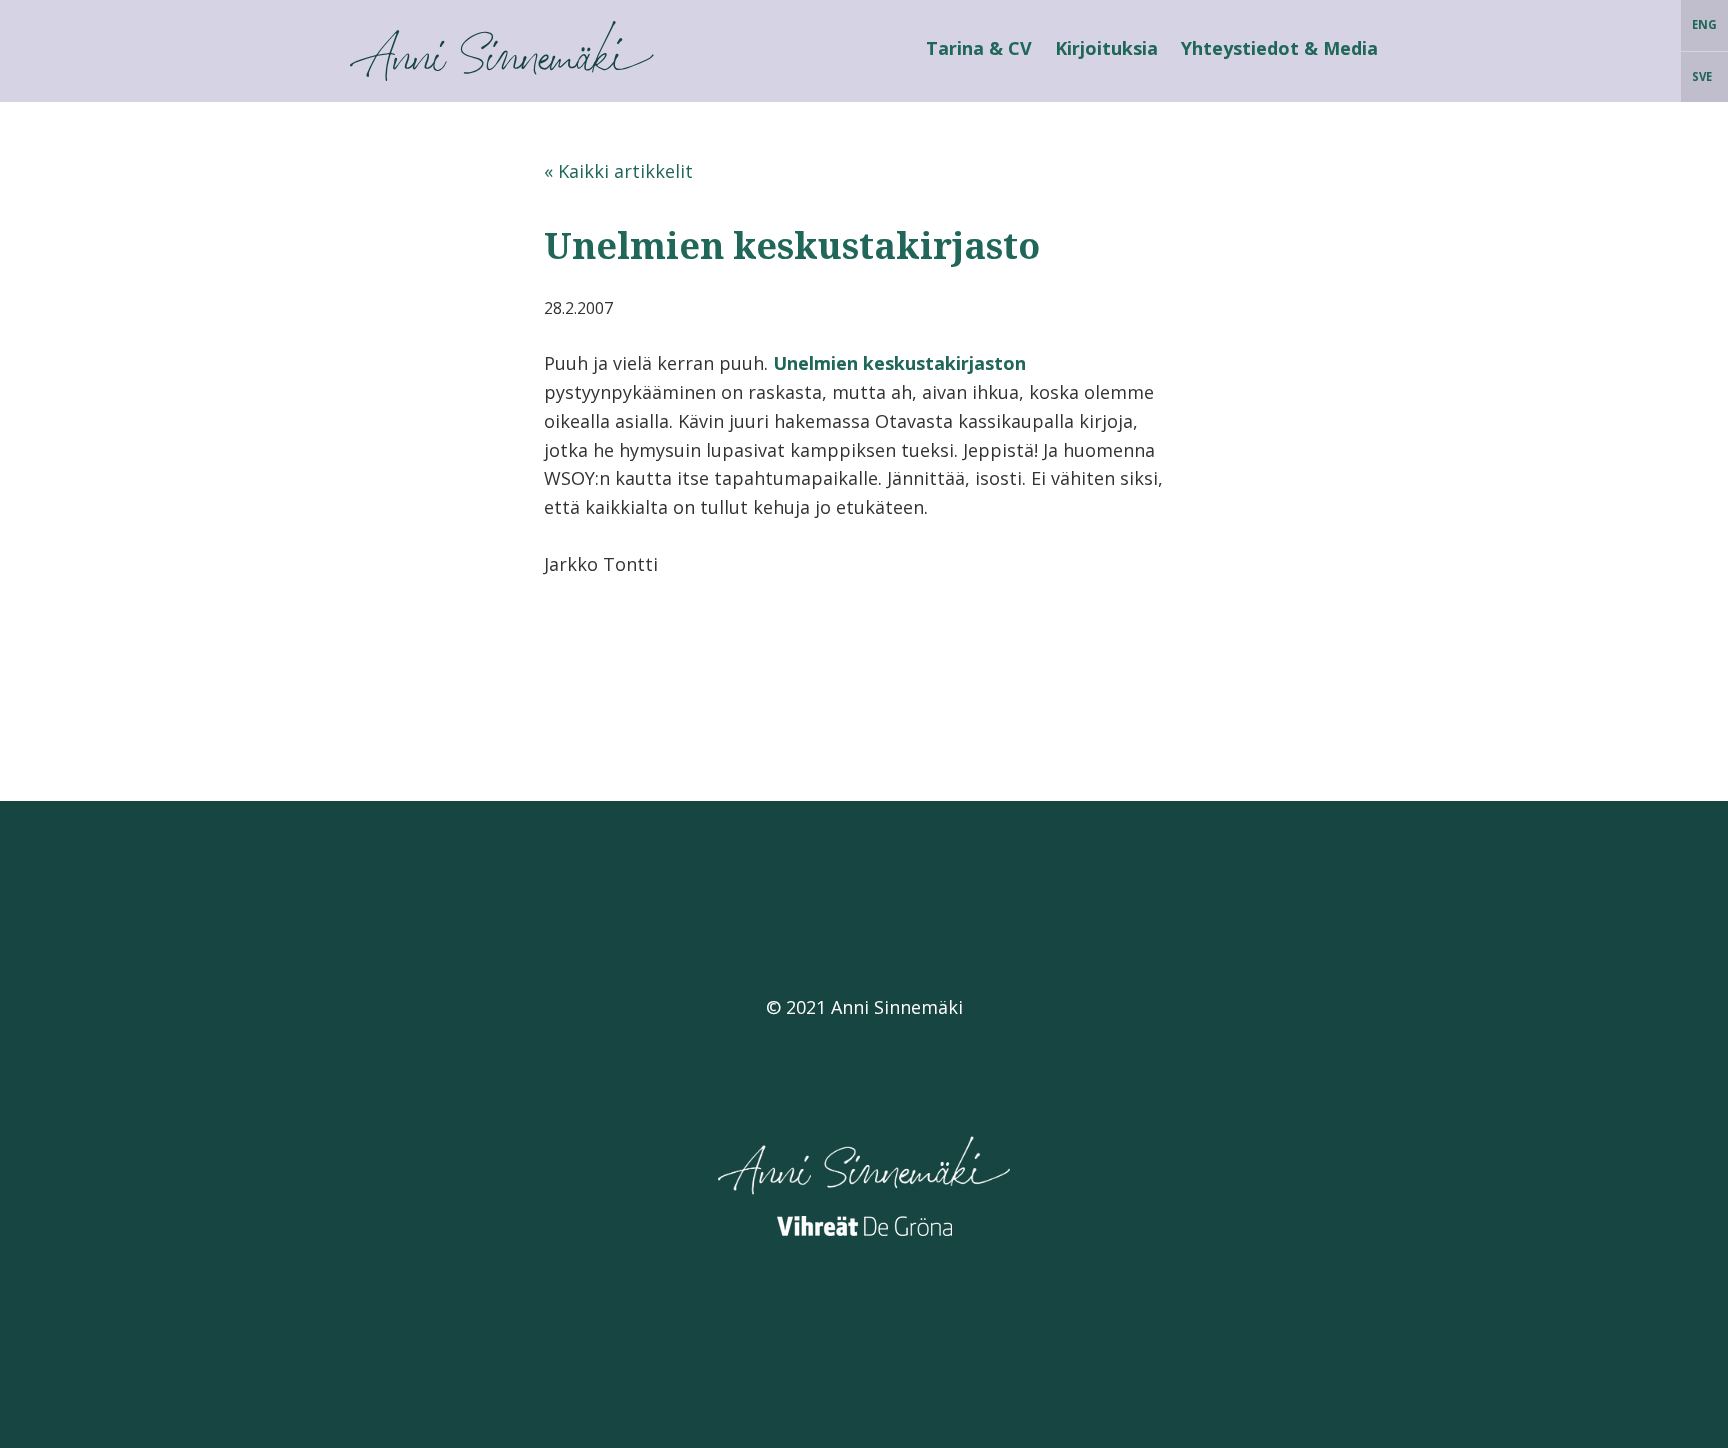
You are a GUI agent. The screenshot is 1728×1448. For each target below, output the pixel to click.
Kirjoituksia (1106, 48)
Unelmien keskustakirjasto (792, 245)
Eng (1704, 24)
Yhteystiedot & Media (1279, 48)
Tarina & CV (979, 48)
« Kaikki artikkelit (618, 171)
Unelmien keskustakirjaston (899, 363)
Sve (1702, 76)
